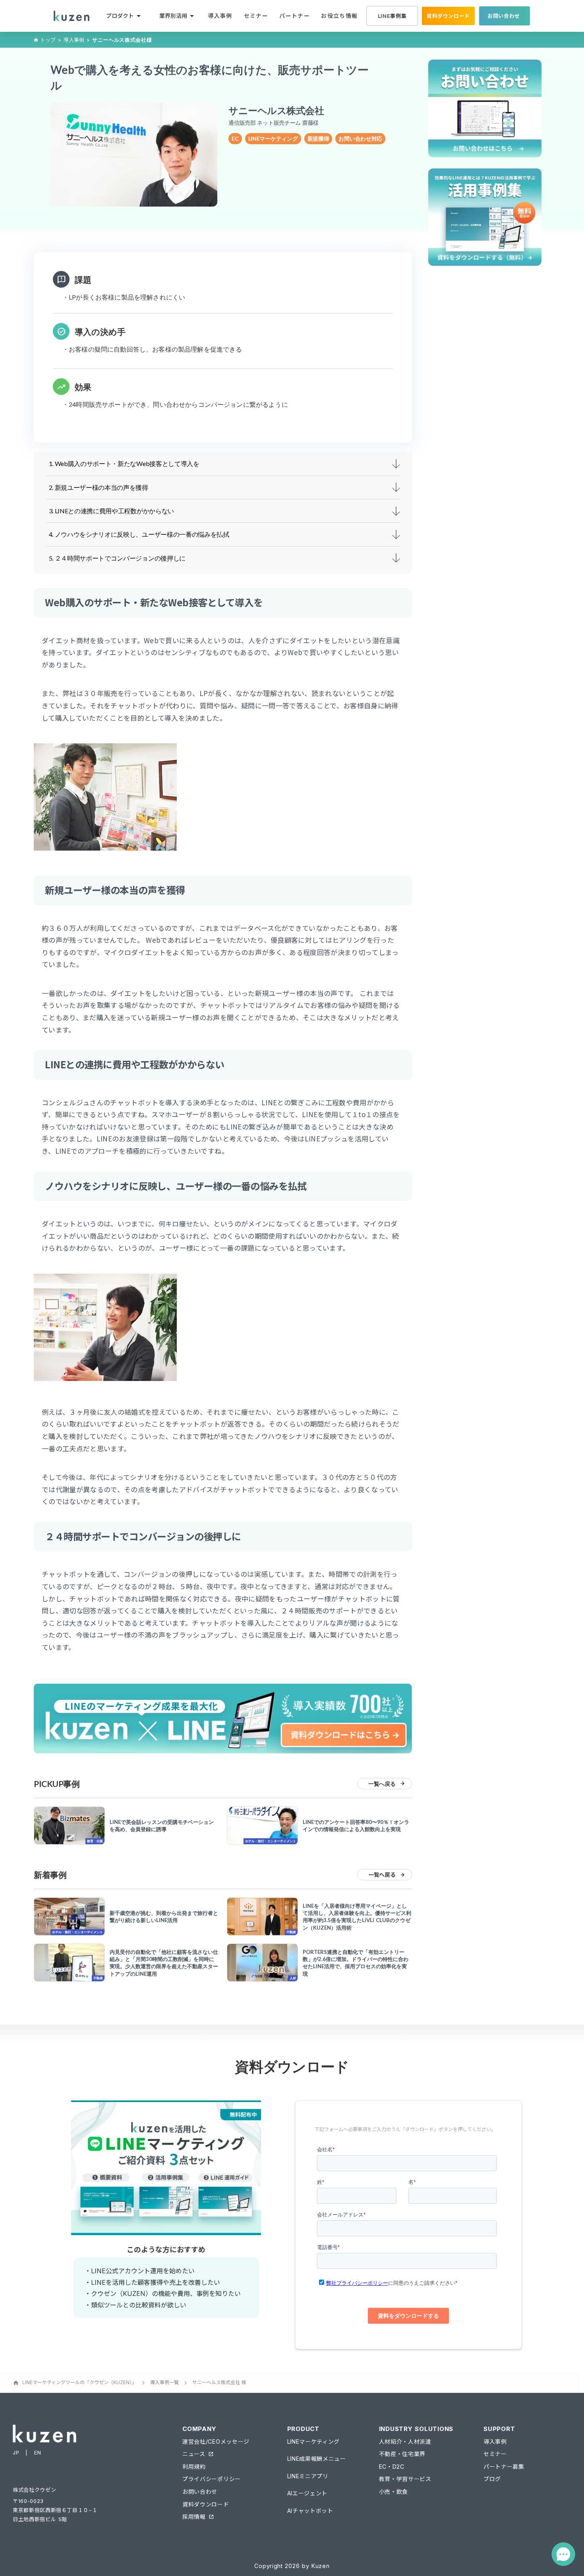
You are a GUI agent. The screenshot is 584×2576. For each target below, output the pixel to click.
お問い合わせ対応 (360, 138)
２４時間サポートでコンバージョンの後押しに (120, 558)
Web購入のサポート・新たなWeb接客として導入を (127, 463)
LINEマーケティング (273, 138)
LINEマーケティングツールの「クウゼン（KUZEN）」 (79, 2382)
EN (38, 2452)
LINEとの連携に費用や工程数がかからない (114, 511)
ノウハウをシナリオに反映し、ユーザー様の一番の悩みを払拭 (142, 534)
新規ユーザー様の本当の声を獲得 (102, 487)
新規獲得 (318, 138)
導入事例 (74, 40)
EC (235, 138)
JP (16, 2452)
